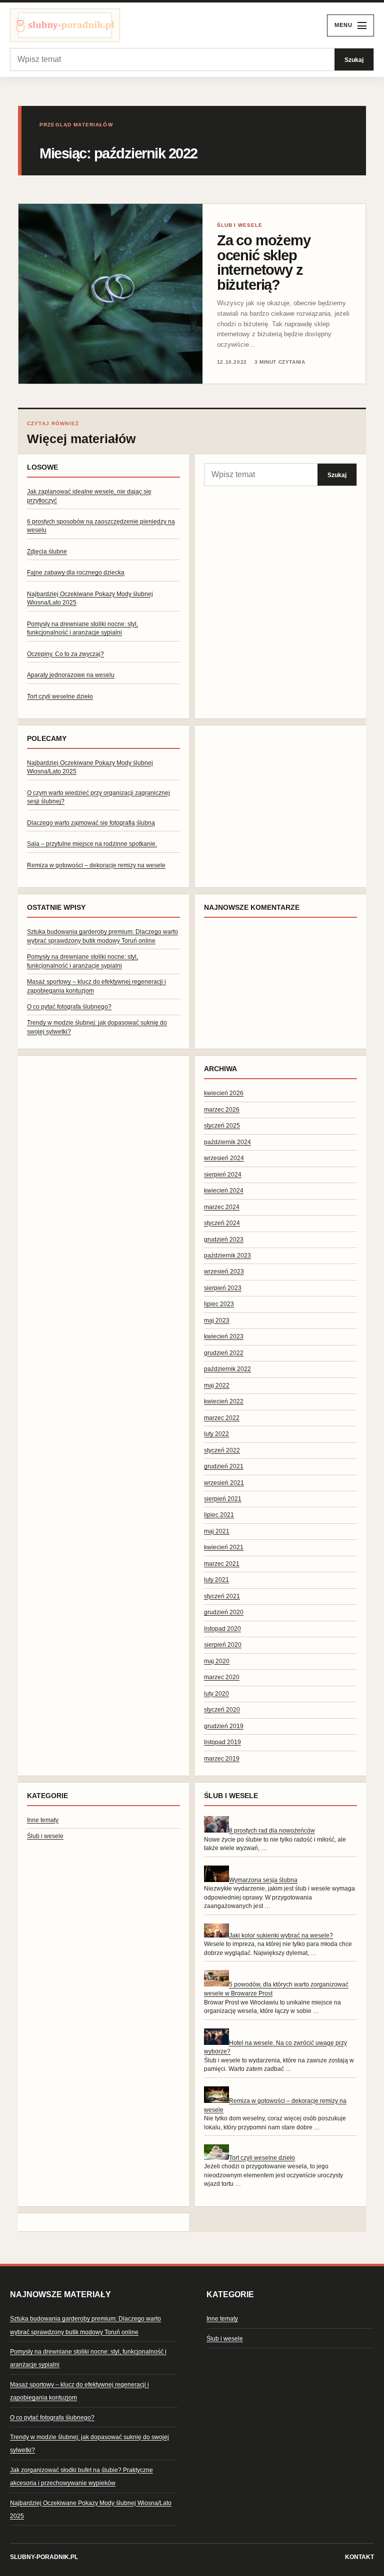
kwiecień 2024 (224, 1191)
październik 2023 (227, 1256)
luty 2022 (216, 1434)
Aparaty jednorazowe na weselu (71, 675)
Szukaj (354, 60)
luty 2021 (216, 1580)
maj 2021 (217, 1531)
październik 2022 (227, 1369)
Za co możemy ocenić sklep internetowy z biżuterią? (264, 262)
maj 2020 (217, 1661)
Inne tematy (43, 1820)
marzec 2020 (222, 1677)
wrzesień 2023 (224, 1272)
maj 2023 (217, 1320)
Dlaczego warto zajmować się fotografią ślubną (91, 823)
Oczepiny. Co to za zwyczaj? (65, 654)
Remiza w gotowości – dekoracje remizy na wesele (96, 865)
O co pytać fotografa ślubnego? (69, 1007)
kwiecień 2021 (224, 1547)
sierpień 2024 (223, 1175)
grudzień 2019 (224, 1726)
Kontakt (359, 2557)
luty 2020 (216, 1694)
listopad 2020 (222, 1629)
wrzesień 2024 (224, 1158)
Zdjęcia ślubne (47, 552)
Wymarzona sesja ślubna (263, 1880)
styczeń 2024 (222, 1223)
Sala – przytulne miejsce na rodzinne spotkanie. (92, 844)
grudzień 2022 (224, 1353)
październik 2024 (227, 1142)
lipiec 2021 (219, 1515)
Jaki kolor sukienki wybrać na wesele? (281, 1935)
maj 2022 (217, 1385)
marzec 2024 (222, 1207)
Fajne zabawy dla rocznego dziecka (76, 573)
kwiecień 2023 (224, 1336)
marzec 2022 (222, 1418)
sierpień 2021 (223, 1499)
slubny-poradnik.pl (44, 2557)
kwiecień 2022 (224, 1401)
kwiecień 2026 (224, 1093)
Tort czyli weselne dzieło (60, 696)
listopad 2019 (222, 1742)
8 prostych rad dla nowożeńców (272, 1831)
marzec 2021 (222, 1564)
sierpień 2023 (223, 1288)
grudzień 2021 (224, 1466)
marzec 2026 (222, 1110)
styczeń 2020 (222, 1710)
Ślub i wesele (45, 1836)
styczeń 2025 (222, 1126)
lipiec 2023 (219, 1304)
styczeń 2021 (222, 1596)
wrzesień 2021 (224, 1483)
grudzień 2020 (224, 1612)
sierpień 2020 (223, 1645)
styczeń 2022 (222, 1450)
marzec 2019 (222, 1759)
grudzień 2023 (224, 1240)
